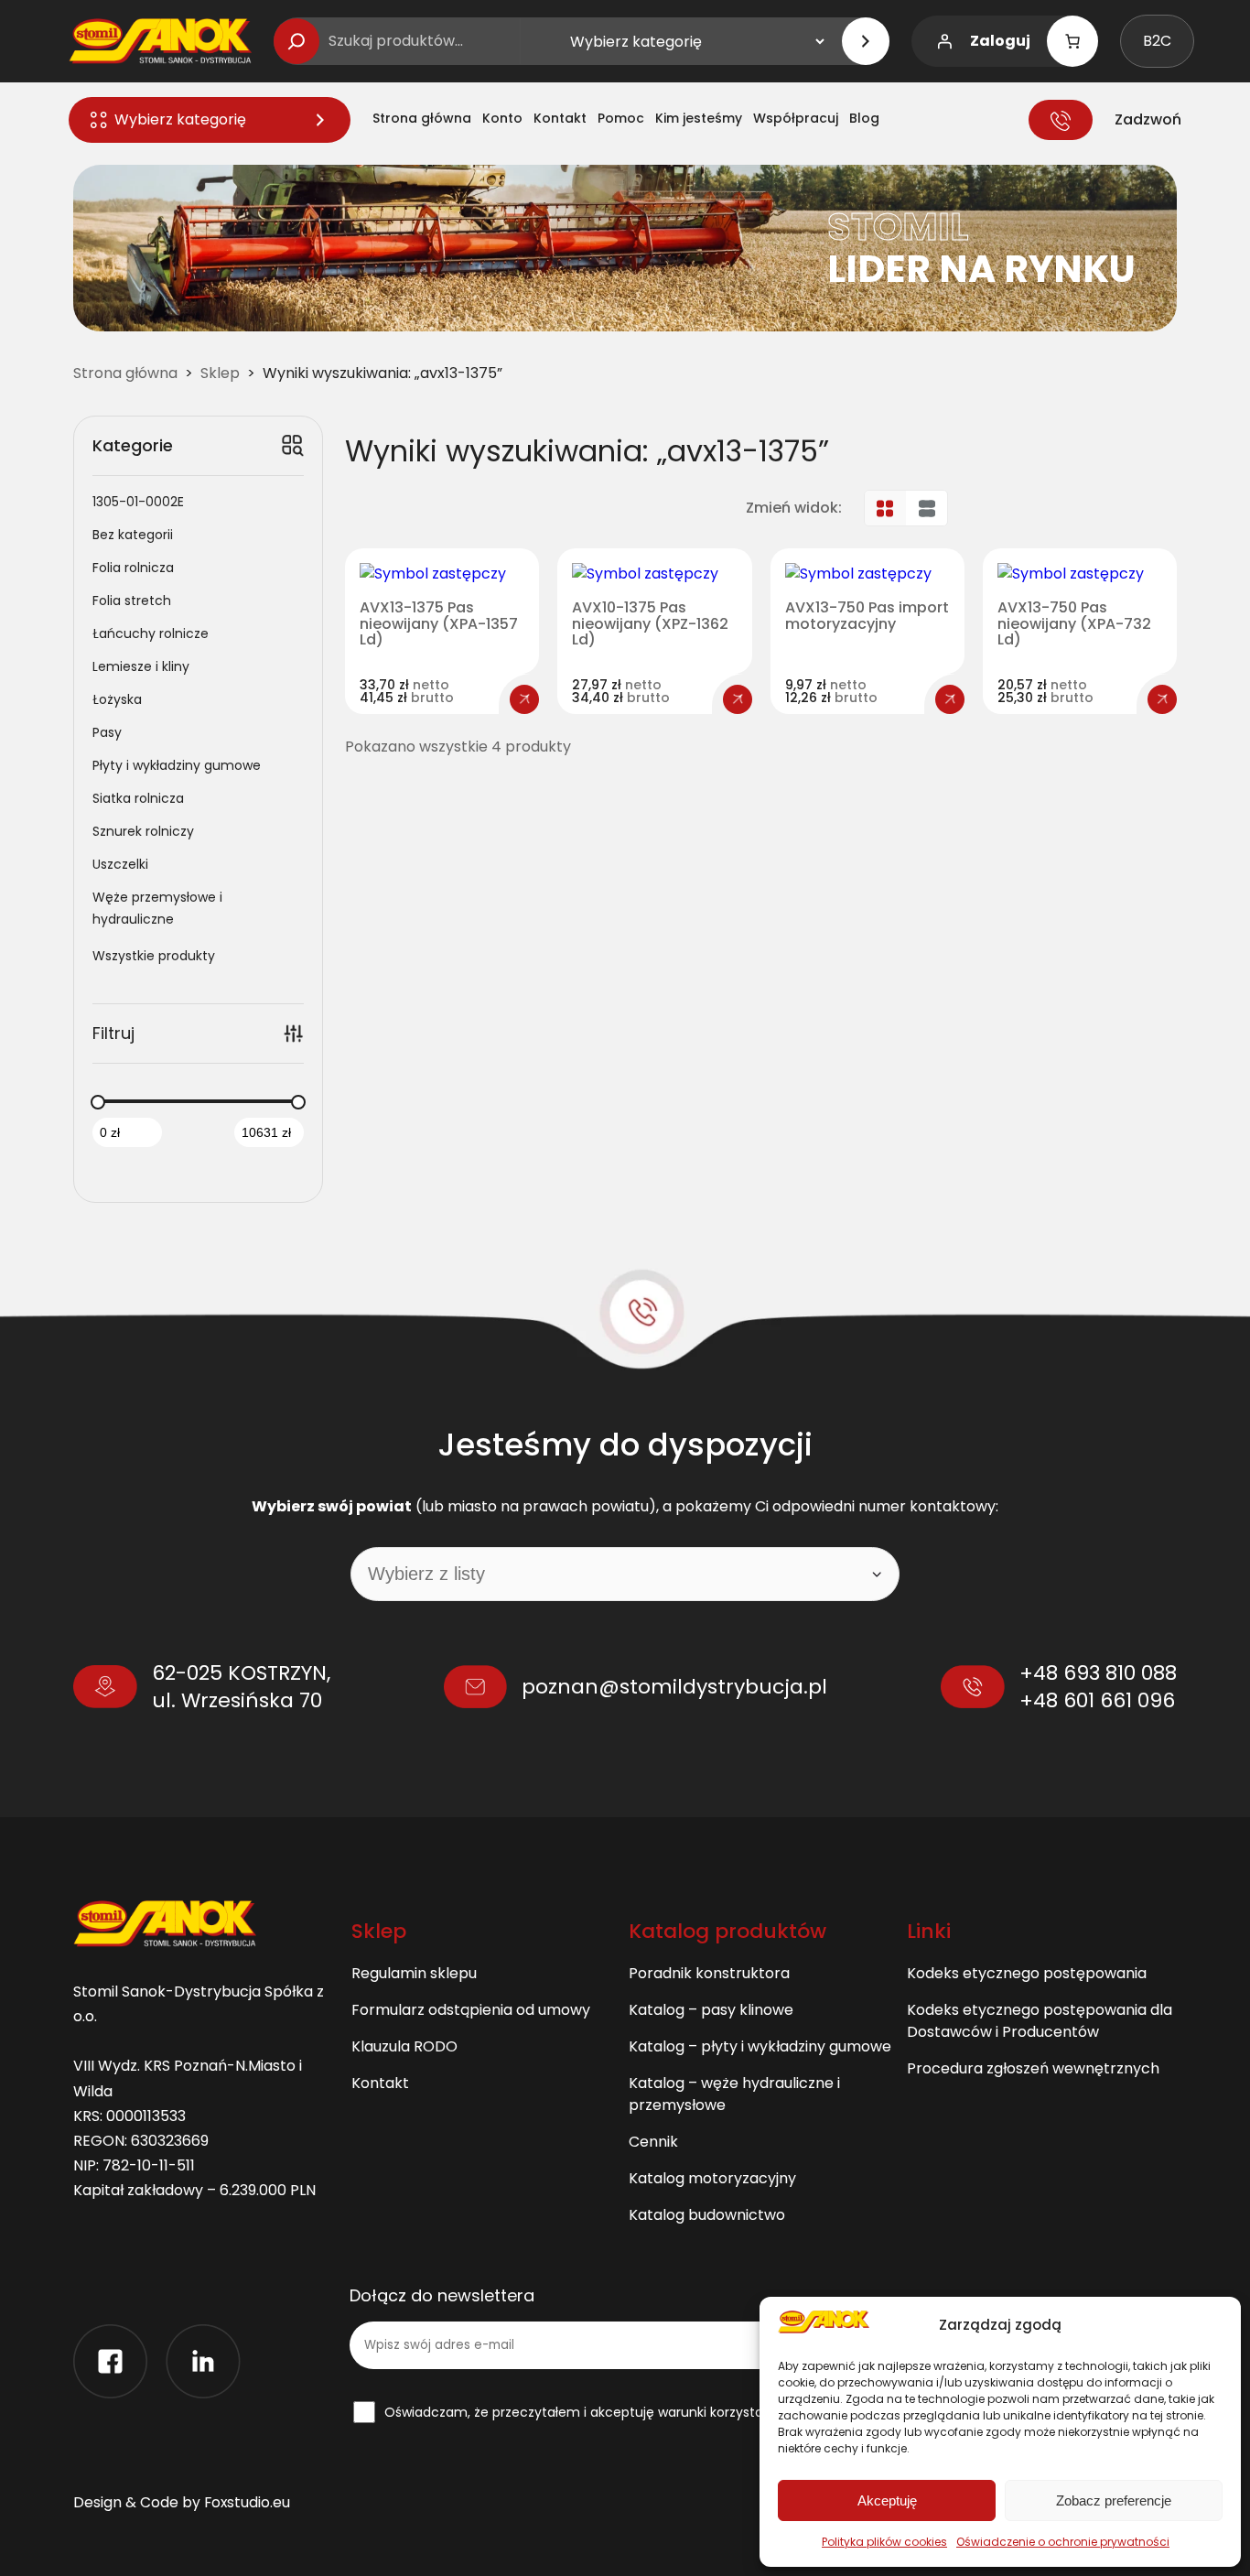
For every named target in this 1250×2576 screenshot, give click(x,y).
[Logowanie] (944, 41)
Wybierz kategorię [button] (180, 119)
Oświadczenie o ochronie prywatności (1063, 2542)
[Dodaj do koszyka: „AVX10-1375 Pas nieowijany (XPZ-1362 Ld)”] (738, 699)
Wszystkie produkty (154, 956)
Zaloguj (1000, 41)
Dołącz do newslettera (442, 2296)
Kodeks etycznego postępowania (1027, 1973)
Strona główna (125, 373)
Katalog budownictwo (707, 2215)
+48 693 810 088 (1098, 1673)
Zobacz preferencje (1114, 2500)
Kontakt (380, 2083)
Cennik (653, 2142)
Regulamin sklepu (414, 1973)
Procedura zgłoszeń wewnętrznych (1033, 2068)
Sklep (220, 373)
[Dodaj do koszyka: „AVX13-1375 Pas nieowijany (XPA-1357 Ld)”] (524, 699)
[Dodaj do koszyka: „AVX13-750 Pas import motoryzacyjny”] (950, 699)
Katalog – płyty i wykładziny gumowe (760, 2046)
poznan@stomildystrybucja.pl (674, 1687)
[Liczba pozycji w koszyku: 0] (1072, 41)
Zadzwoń (1148, 119)
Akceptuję (887, 2500)
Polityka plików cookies (884, 2542)
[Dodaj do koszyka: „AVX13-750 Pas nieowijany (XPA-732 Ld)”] (1162, 699)
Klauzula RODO (404, 2046)
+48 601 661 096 (1097, 1700)
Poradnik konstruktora (709, 1973)
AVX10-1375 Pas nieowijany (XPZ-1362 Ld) (650, 624)
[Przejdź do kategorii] (866, 41)
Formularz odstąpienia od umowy (471, 2010)
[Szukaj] (296, 41)
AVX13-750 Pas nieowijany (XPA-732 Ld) (1074, 624)
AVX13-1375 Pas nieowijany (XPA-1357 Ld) (439, 624)
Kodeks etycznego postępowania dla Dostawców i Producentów (1040, 2021)
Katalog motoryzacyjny (712, 2178)
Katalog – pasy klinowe (711, 2010)
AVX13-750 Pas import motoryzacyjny (867, 616)
